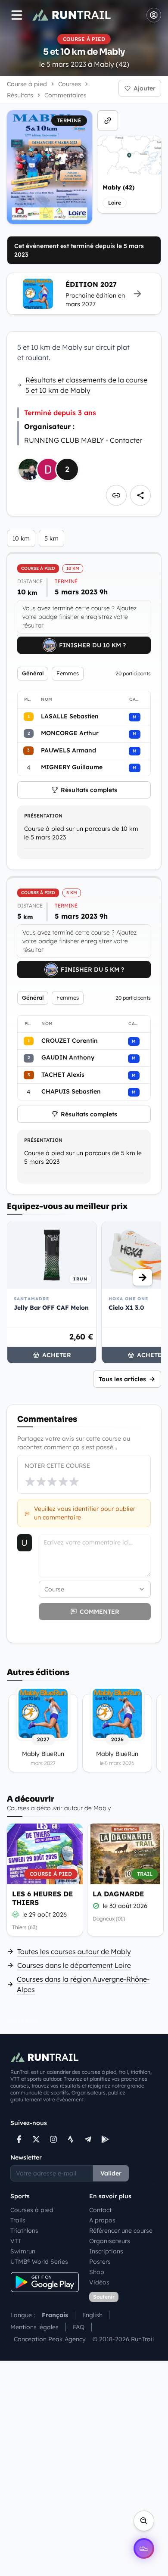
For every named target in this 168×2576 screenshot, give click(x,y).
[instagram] (53, 2139)
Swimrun (23, 2251)
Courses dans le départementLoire (74, 1965)
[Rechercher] (144, 2521)
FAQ (79, 2327)
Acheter (57, 1355)
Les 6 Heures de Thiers (42, 1898)
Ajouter (145, 88)
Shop (97, 2272)
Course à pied (27, 84)
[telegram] (88, 2139)
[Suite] (143, 1277)
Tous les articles (122, 1379)
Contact (100, 2210)
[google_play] (105, 2139)
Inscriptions (106, 2251)
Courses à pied (32, 2210)
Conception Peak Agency (50, 2339)
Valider (111, 2173)
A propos (102, 2220)
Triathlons (24, 2231)
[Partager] (140, 495)
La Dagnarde (118, 1894)
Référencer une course (121, 2231)
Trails (18, 2220)
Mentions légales (34, 2327)
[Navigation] (17, 15)
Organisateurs (110, 2241)
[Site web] (108, 121)
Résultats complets (89, 790)
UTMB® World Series (39, 2262)
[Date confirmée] (16, 1914)
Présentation (43, 816)
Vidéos (99, 2282)
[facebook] (19, 2139)
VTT (16, 2241)
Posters (100, 2262)
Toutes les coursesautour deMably (74, 1951)
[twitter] (36, 2139)
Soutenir (104, 2297)
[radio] (30, 1482)
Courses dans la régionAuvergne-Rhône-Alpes (83, 1984)
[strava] (71, 2139)
